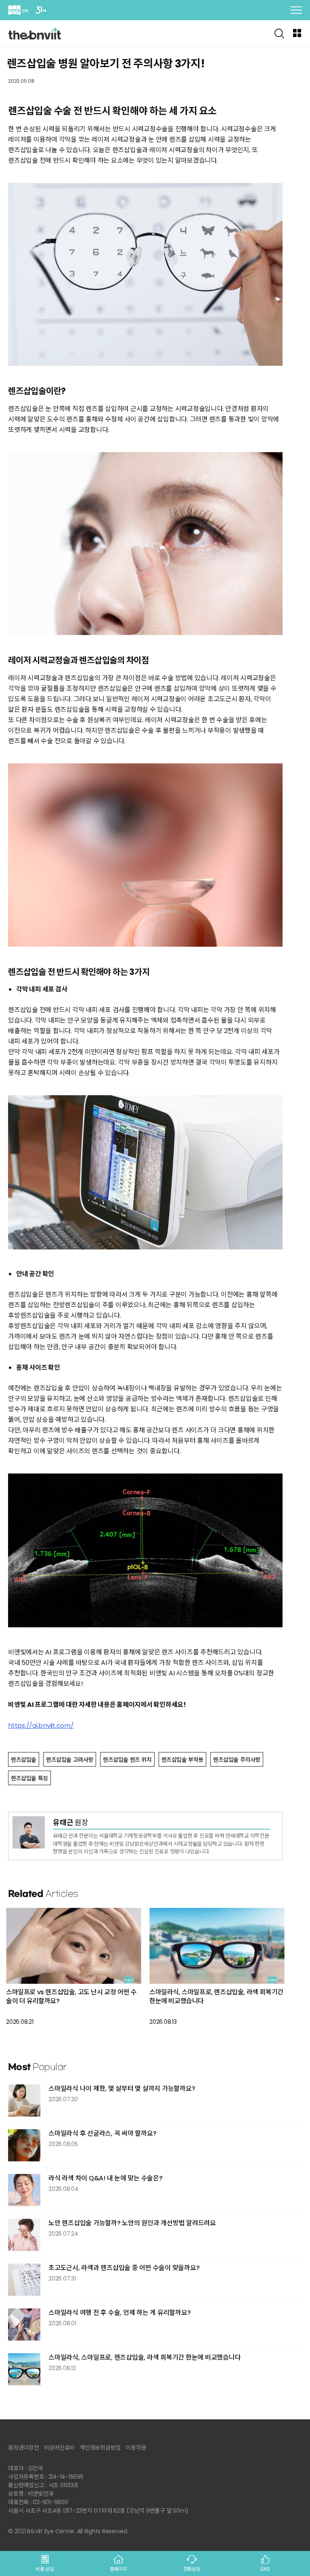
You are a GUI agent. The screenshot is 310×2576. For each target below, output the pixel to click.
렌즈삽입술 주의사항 (237, 1760)
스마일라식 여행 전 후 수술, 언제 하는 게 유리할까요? (119, 2313)
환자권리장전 (24, 2448)
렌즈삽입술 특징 (29, 1778)
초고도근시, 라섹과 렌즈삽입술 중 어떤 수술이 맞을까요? (124, 2268)
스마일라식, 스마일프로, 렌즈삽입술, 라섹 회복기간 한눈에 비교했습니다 (216, 1996)
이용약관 (136, 2448)
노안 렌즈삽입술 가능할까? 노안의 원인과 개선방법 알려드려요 (132, 2223)
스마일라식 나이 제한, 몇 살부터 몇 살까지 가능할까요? (122, 2089)
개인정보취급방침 (100, 2448)
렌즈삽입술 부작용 (182, 1760)
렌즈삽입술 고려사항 (70, 1760)
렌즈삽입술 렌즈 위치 (127, 1760)
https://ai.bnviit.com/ (41, 1726)
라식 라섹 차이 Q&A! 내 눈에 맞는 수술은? (106, 2178)
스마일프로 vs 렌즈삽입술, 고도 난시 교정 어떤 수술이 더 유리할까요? (71, 1996)
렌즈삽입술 (24, 1760)
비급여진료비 (60, 2448)
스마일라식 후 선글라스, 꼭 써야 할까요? (102, 2133)
